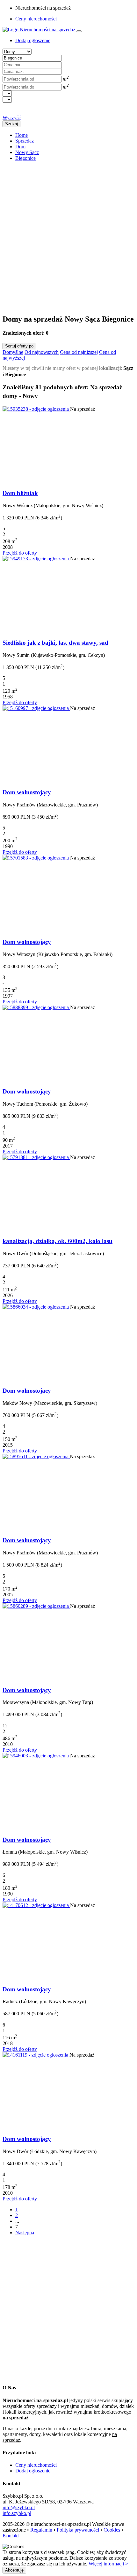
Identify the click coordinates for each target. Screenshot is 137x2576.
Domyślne (13, 352)
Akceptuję (14, 2570)
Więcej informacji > (108, 2564)
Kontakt (11, 2536)
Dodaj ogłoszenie (33, 2471)
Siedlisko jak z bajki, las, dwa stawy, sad (55, 643)
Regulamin (41, 2530)
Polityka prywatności (78, 2530)
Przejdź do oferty (20, 553)
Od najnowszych (42, 352)
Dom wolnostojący (27, 792)
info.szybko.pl (17, 2513)
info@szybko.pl (19, 2507)
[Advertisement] (68, 235)
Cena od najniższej (79, 352)
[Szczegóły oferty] (36, 409)
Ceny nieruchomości (36, 19)
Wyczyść (12, 117)
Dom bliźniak (20, 493)
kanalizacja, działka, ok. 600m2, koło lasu (58, 1241)
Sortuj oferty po (19, 346)
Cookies (112, 2530)
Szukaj (11, 124)
